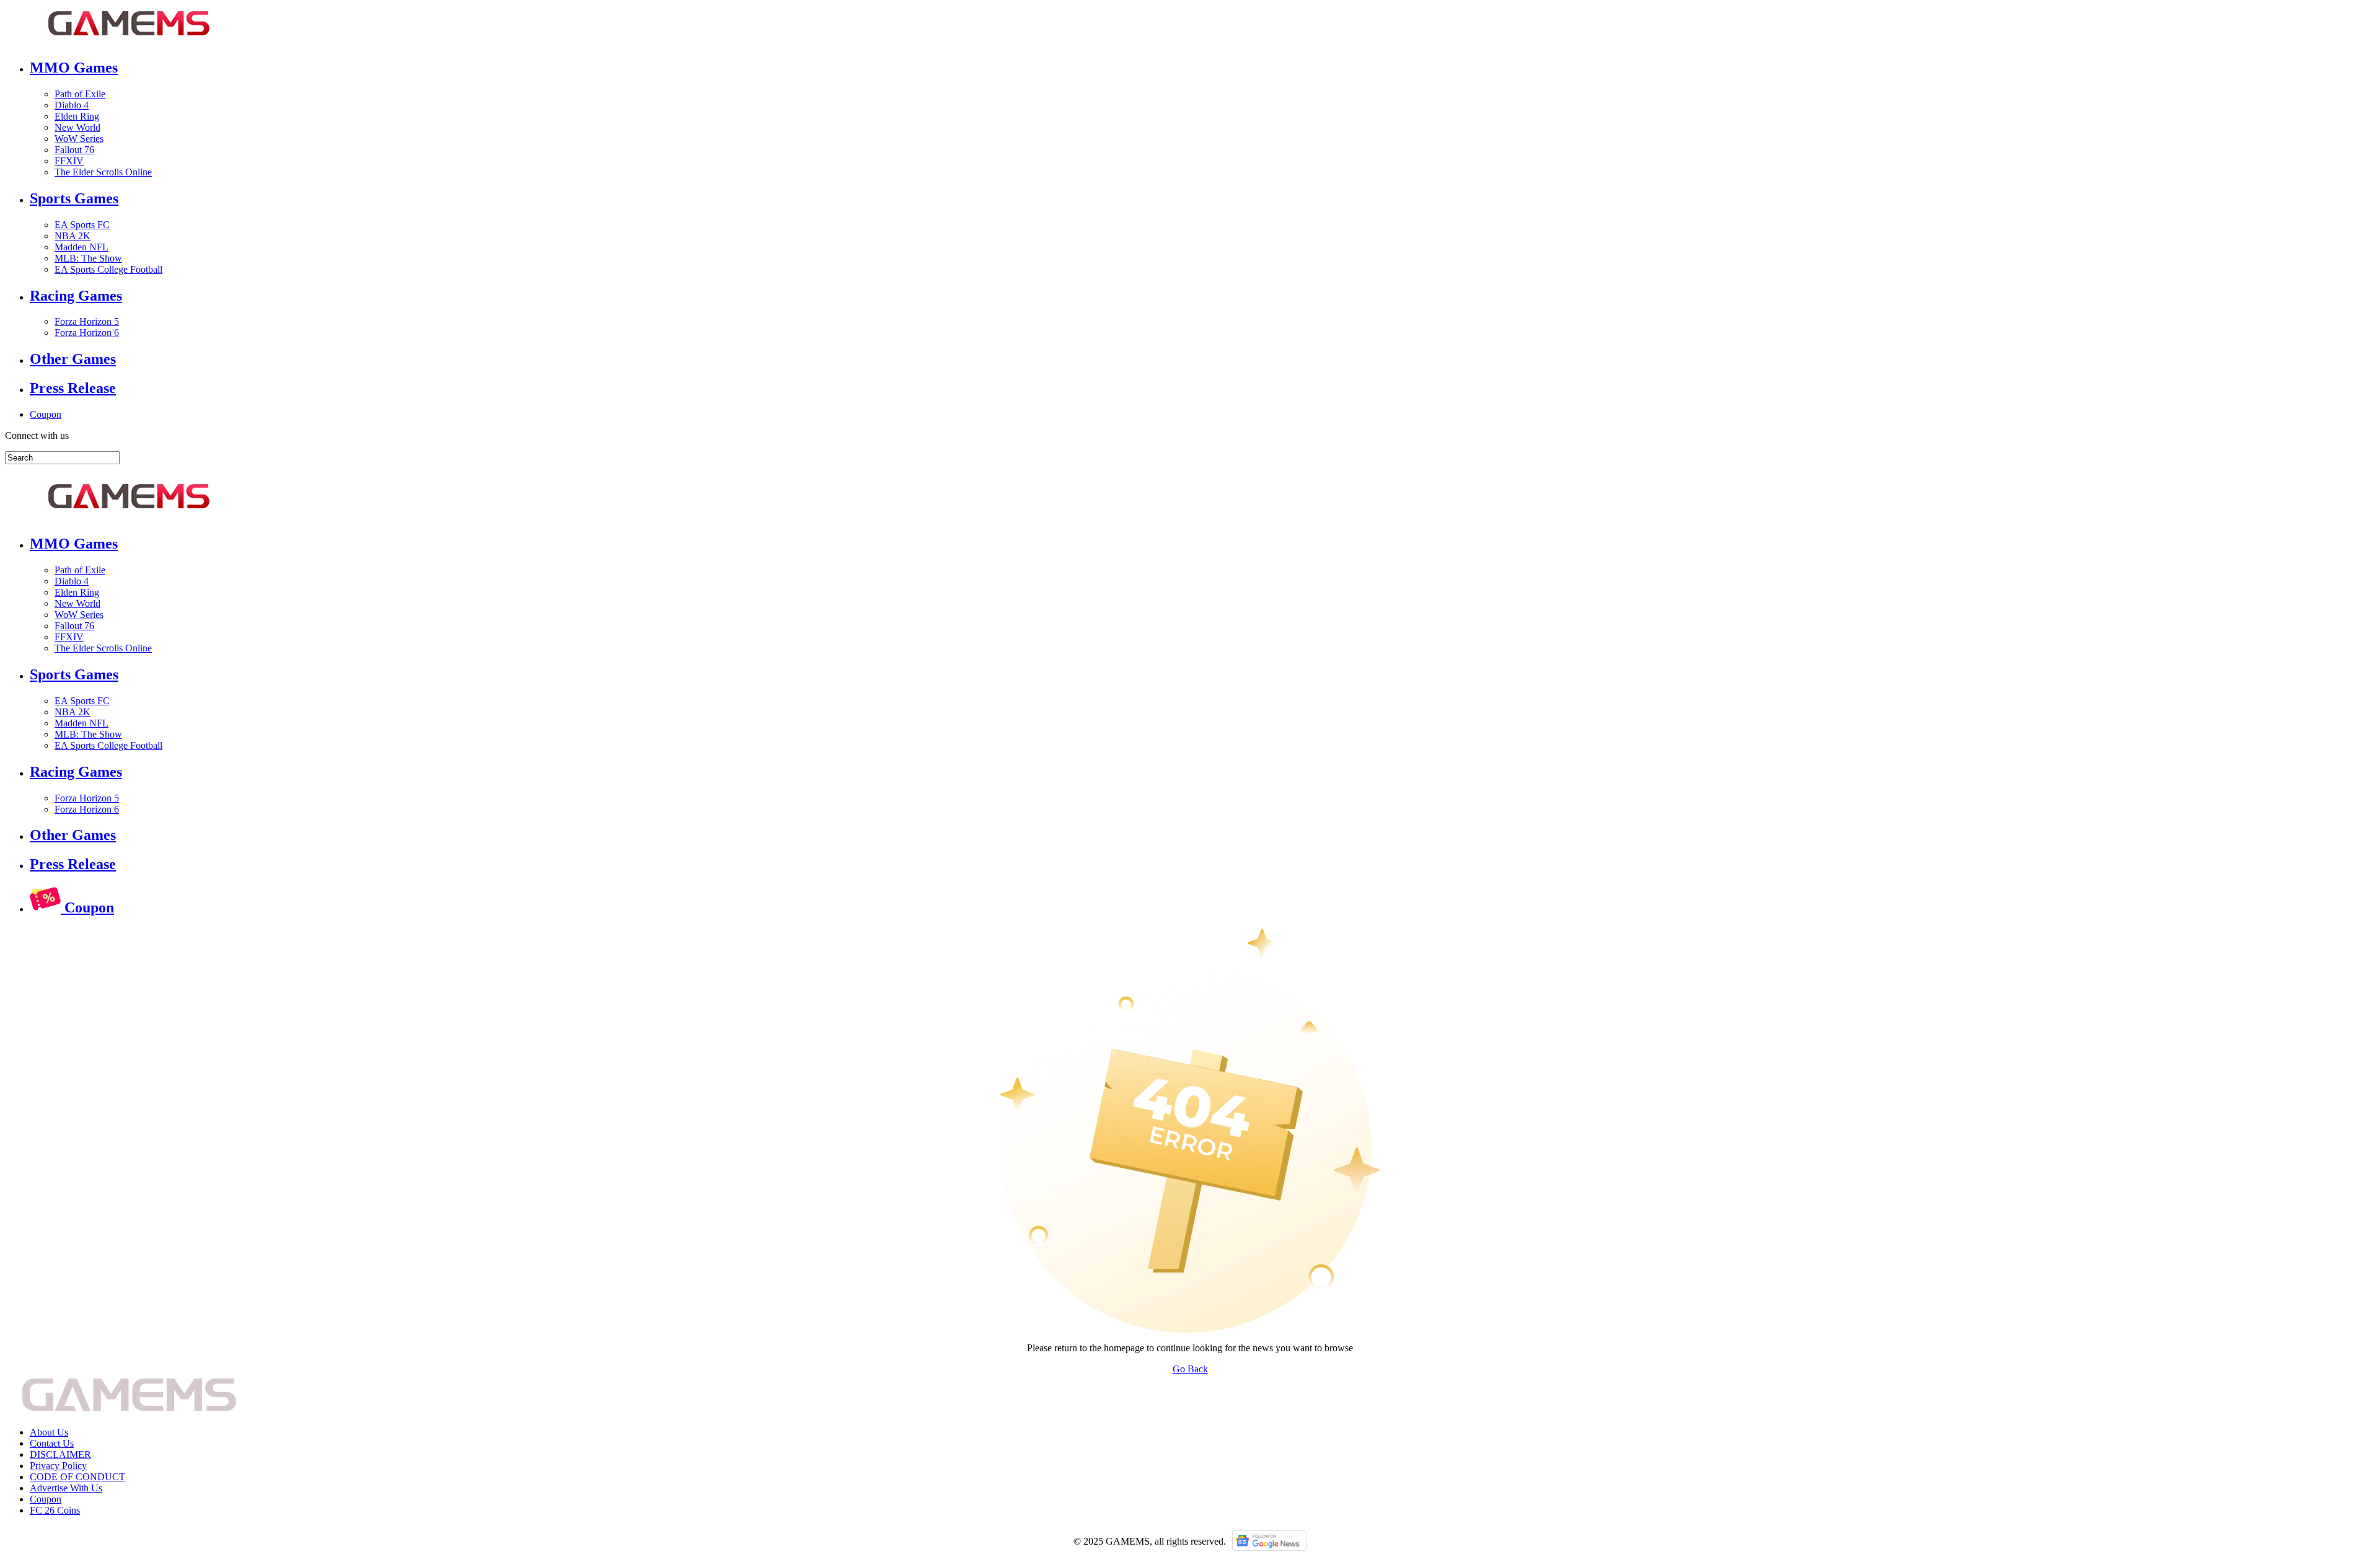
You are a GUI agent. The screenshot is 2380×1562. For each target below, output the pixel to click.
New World (77, 127)
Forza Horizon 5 (87, 321)
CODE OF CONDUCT (77, 1477)
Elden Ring (77, 116)
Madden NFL (82, 247)
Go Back (1190, 1369)
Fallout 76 (74, 150)
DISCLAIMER (60, 1454)
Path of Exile (80, 94)
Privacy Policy (58, 1466)
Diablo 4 (72, 105)
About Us (49, 1432)
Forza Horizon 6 (87, 333)
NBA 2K (73, 236)
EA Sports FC (82, 225)
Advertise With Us (66, 1488)
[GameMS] (129, 41)
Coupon (46, 414)
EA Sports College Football (108, 269)
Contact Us (52, 1443)
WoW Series (79, 139)
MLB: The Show (88, 258)
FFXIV (69, 161)
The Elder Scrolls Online (103, 172)
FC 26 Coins (55, 1510)
